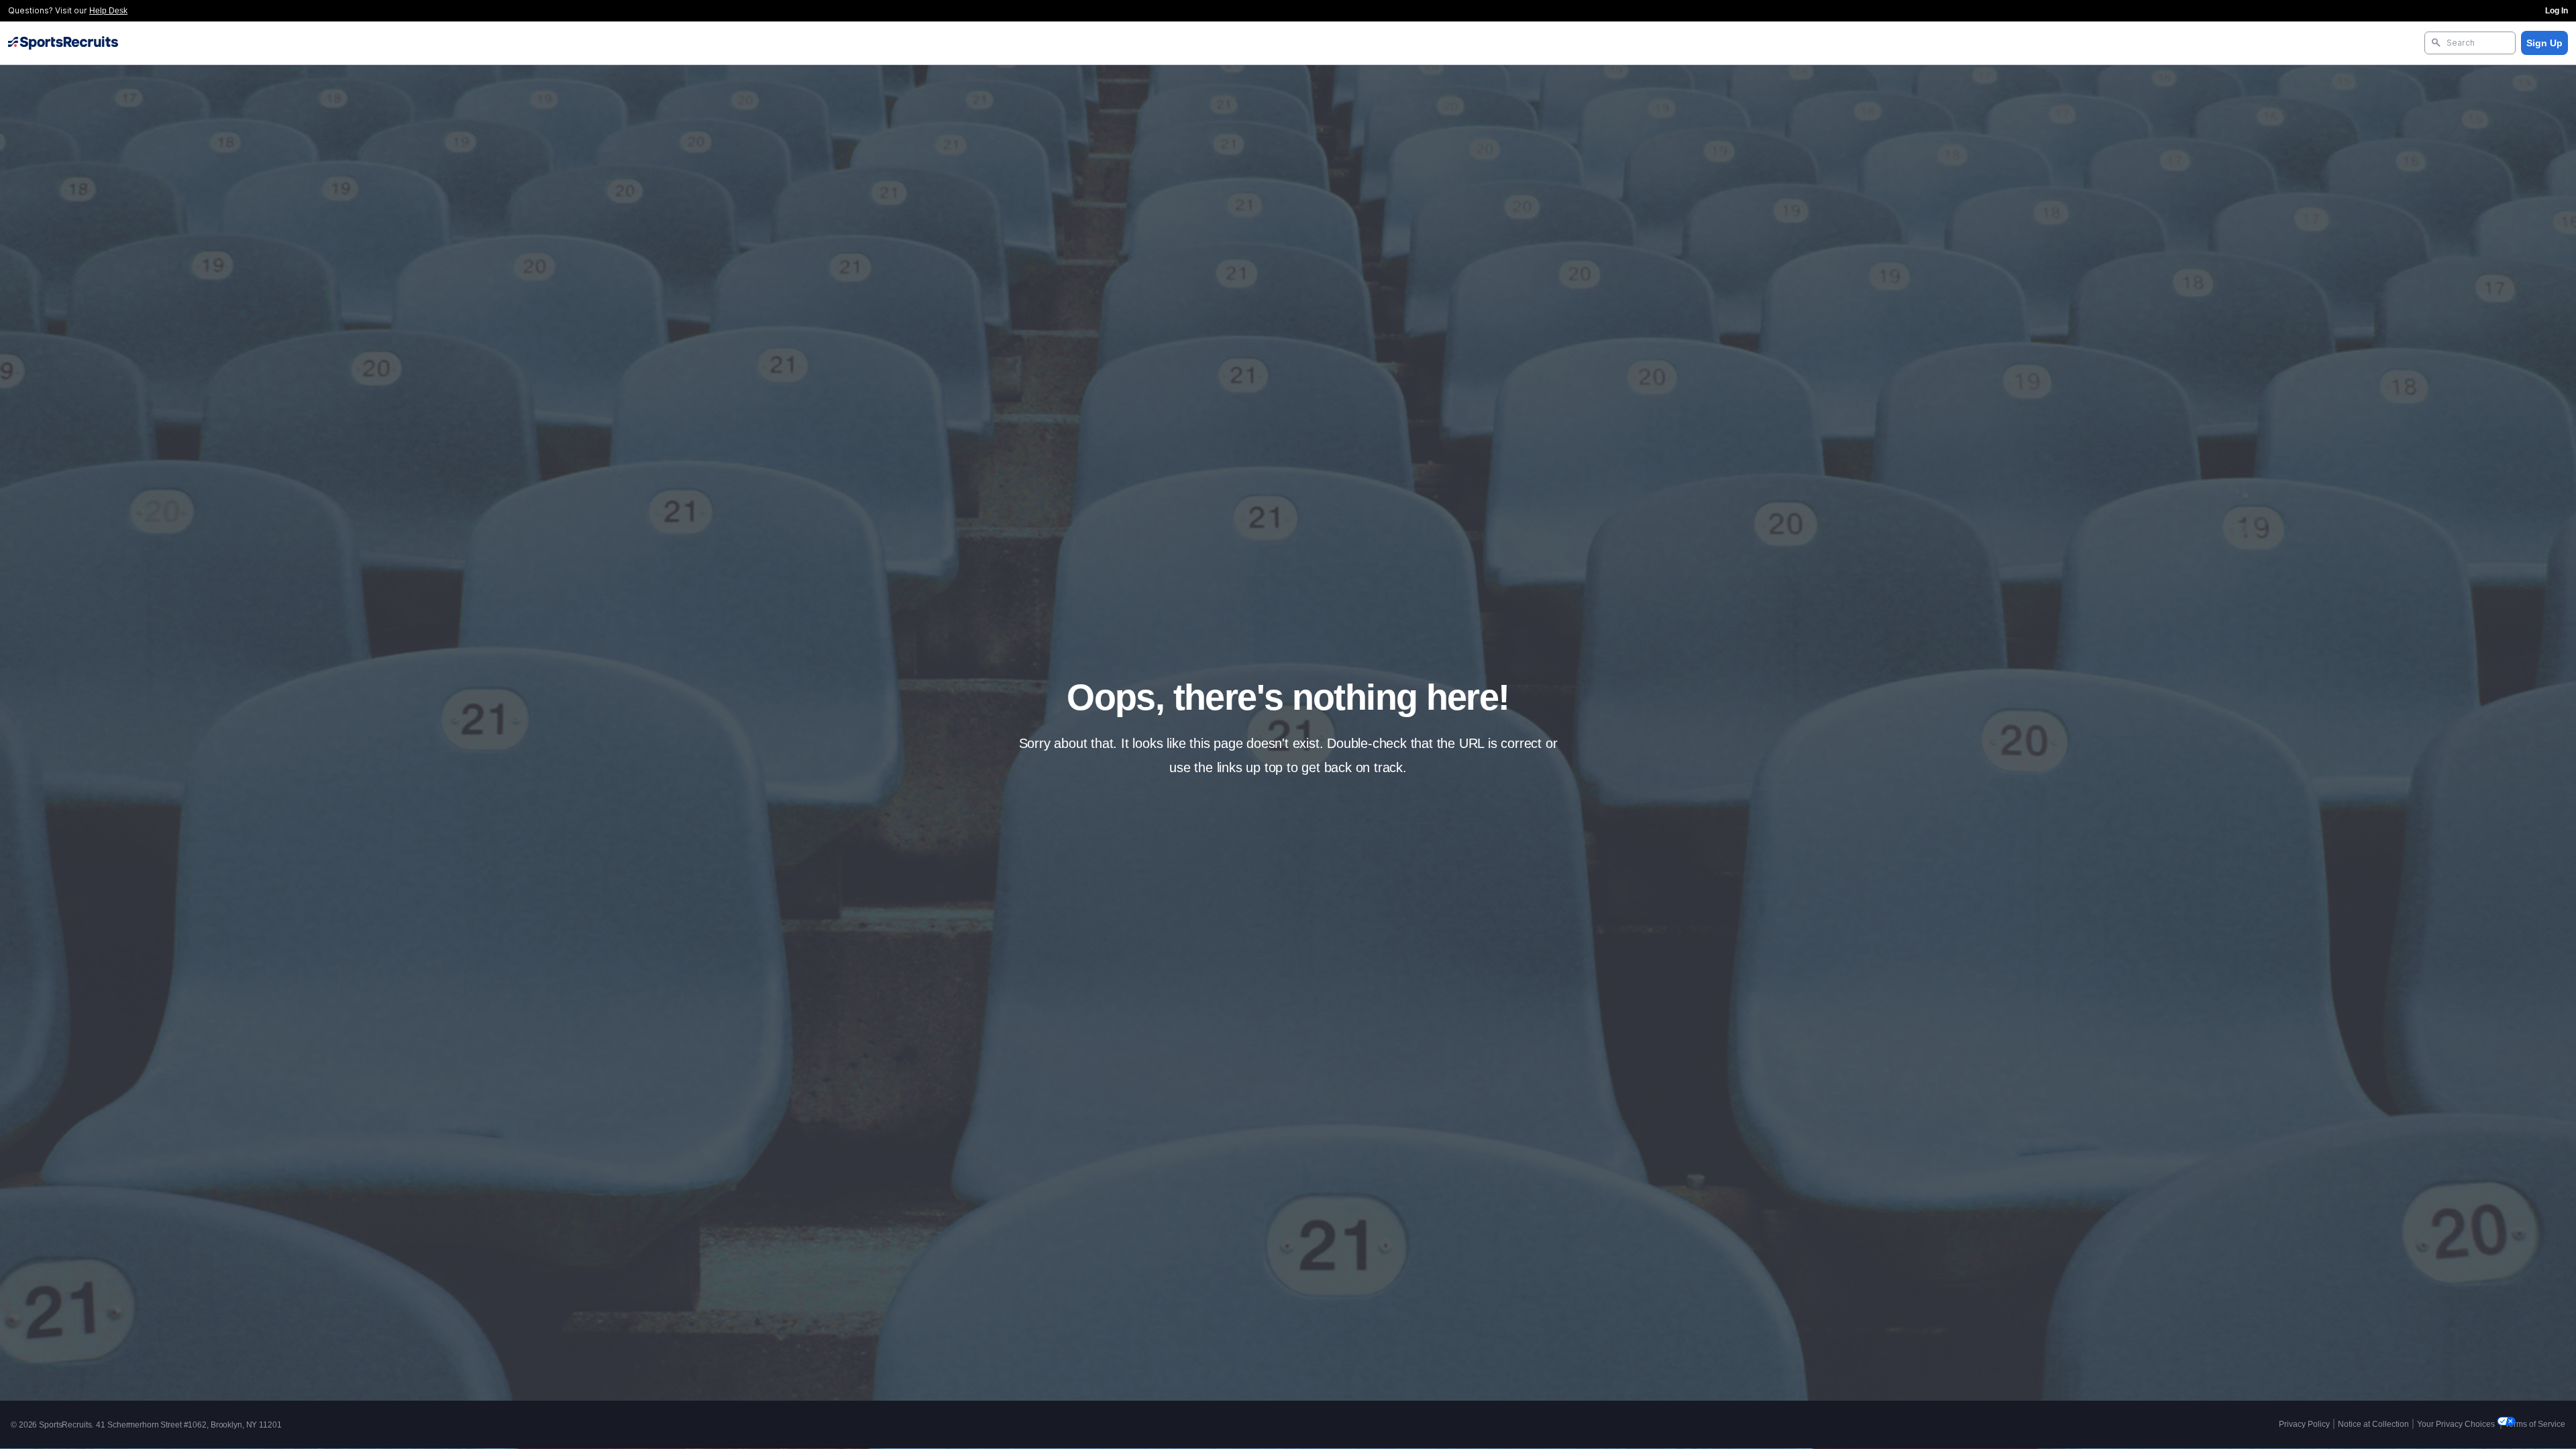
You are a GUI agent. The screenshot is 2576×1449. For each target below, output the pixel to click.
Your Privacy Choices (2457, 1424)
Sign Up (2544, 43)
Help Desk (108, 11)
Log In (2557, 11)
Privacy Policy (2304, 1424)
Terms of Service (2535, 1424)
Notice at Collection (2373, 1424)
